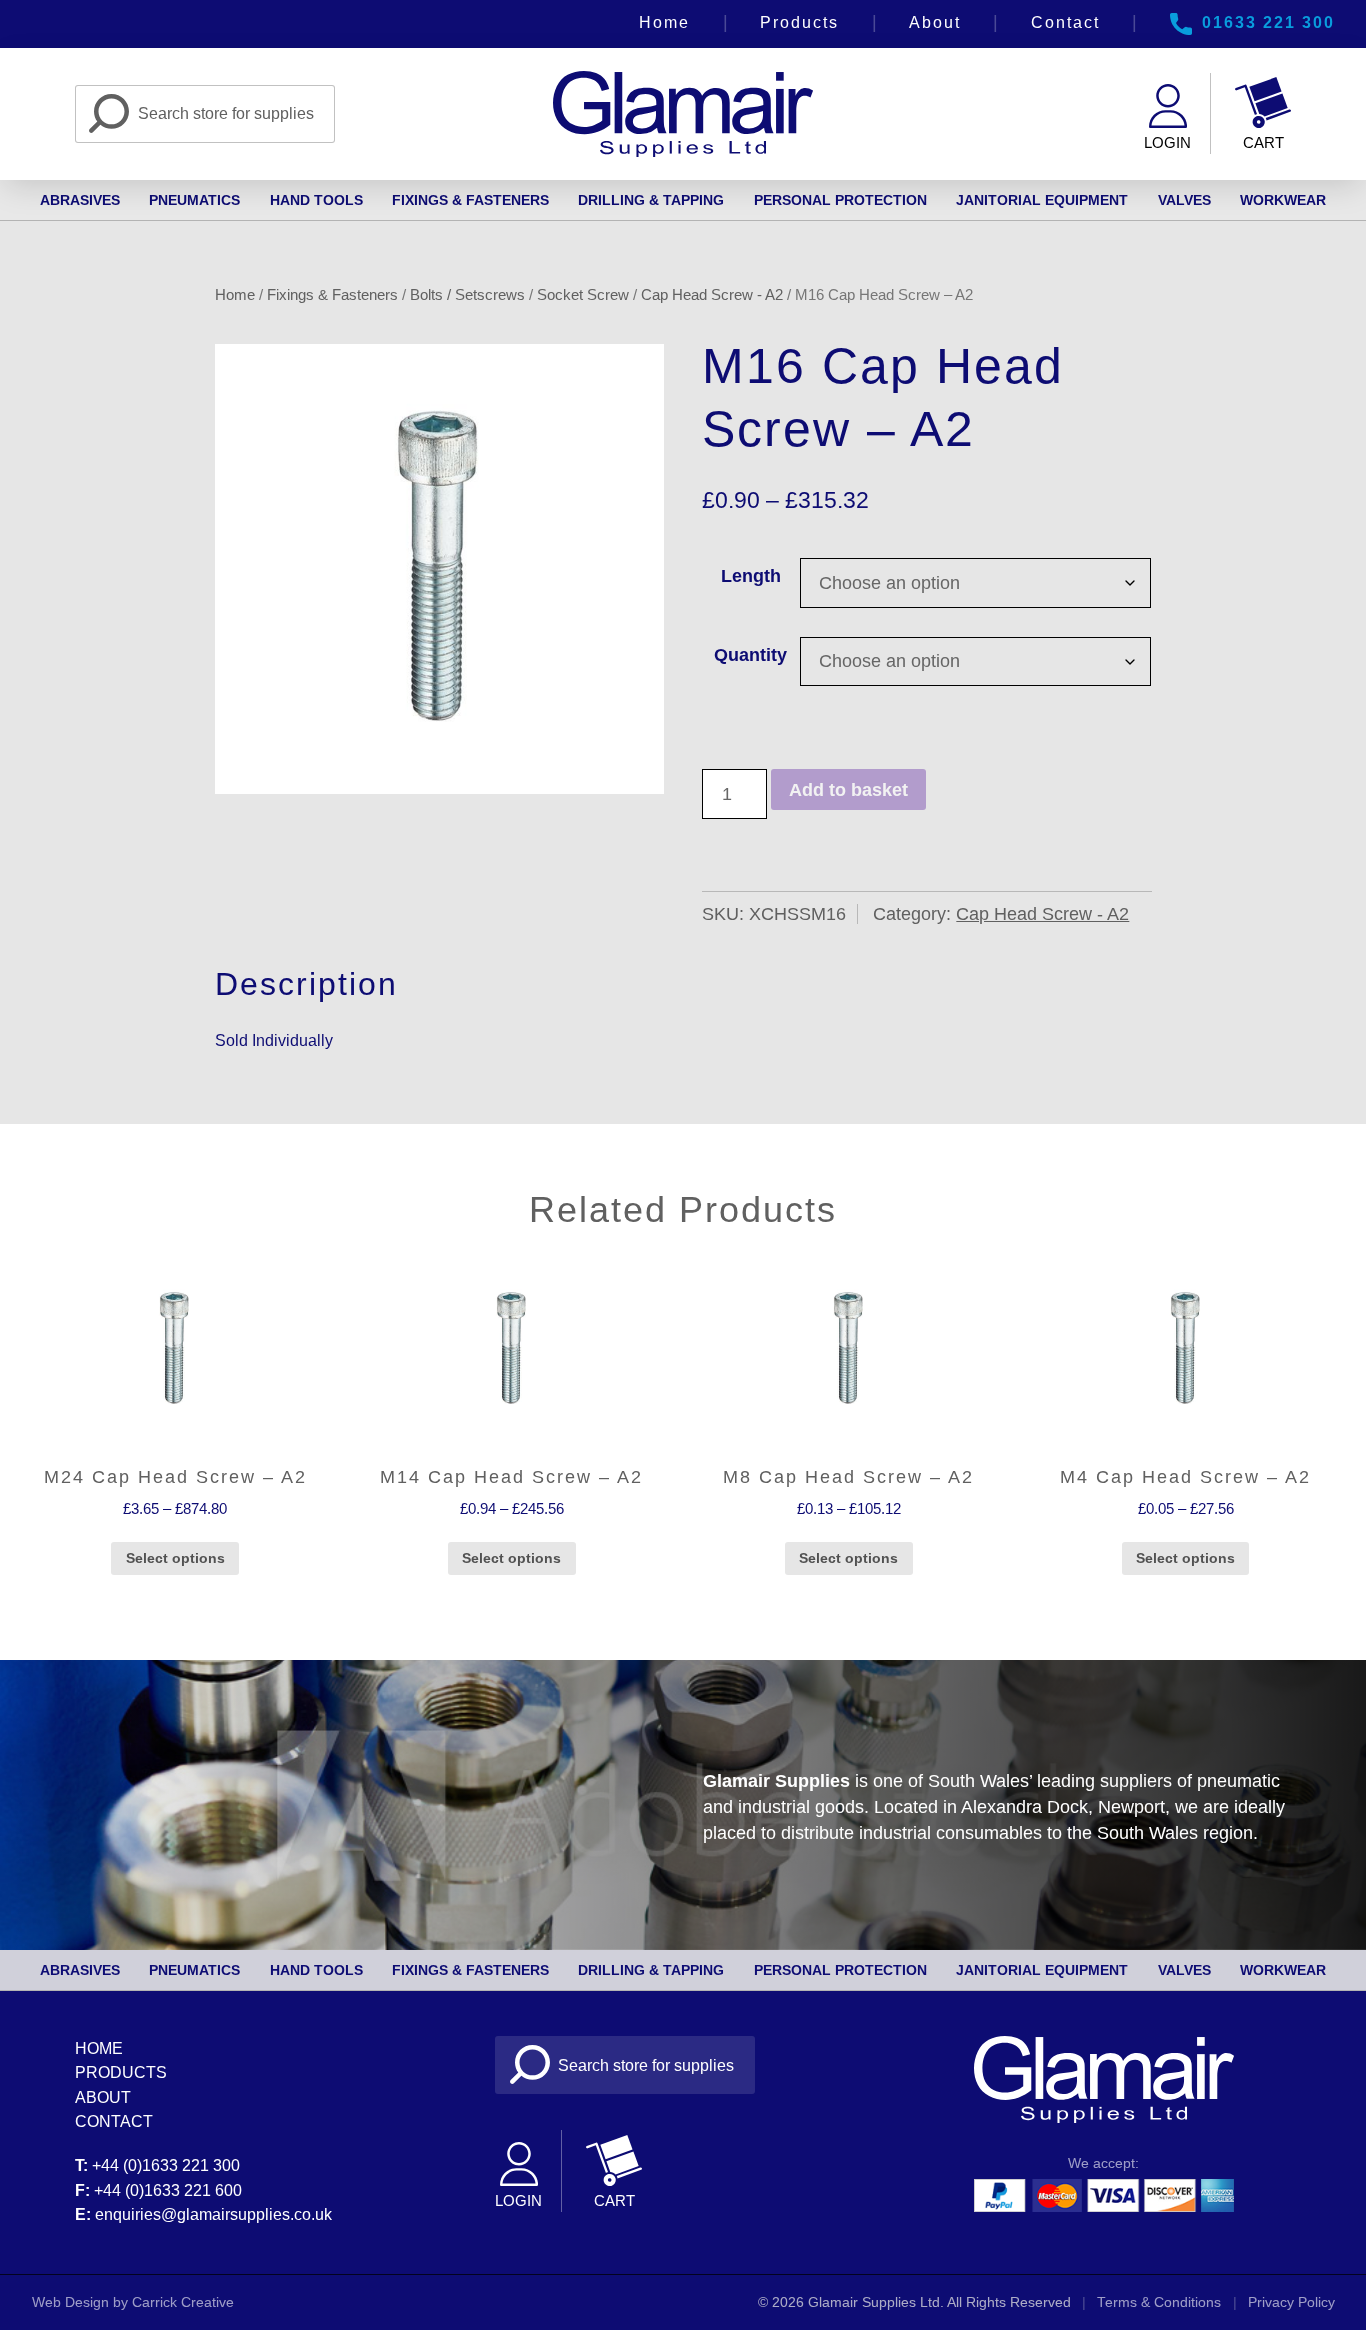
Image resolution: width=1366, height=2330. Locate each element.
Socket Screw (583, 294)
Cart (1263, 142)
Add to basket (848, 790)
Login (1167, 142)
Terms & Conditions (1159, 2302)
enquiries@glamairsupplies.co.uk (213, 2214)
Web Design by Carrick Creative (133, 2302)
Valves (1184, 200)
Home (664, 22)
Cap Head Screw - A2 (712, 294)
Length (751, 576)
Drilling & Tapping (651, 200)
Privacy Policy (1291, 2302)
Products (799, 22)
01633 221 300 (1268, 22)
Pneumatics (194, 200)
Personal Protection (840, 200)
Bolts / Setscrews (467, 294)
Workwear (1283, 200)
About (935, 22)
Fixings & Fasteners (470, 200)
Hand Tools (316, 200)
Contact (1065, 22)
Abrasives (80, 200)
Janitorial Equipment (1042, 200)
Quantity (750, 655)
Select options (175, 1558)
